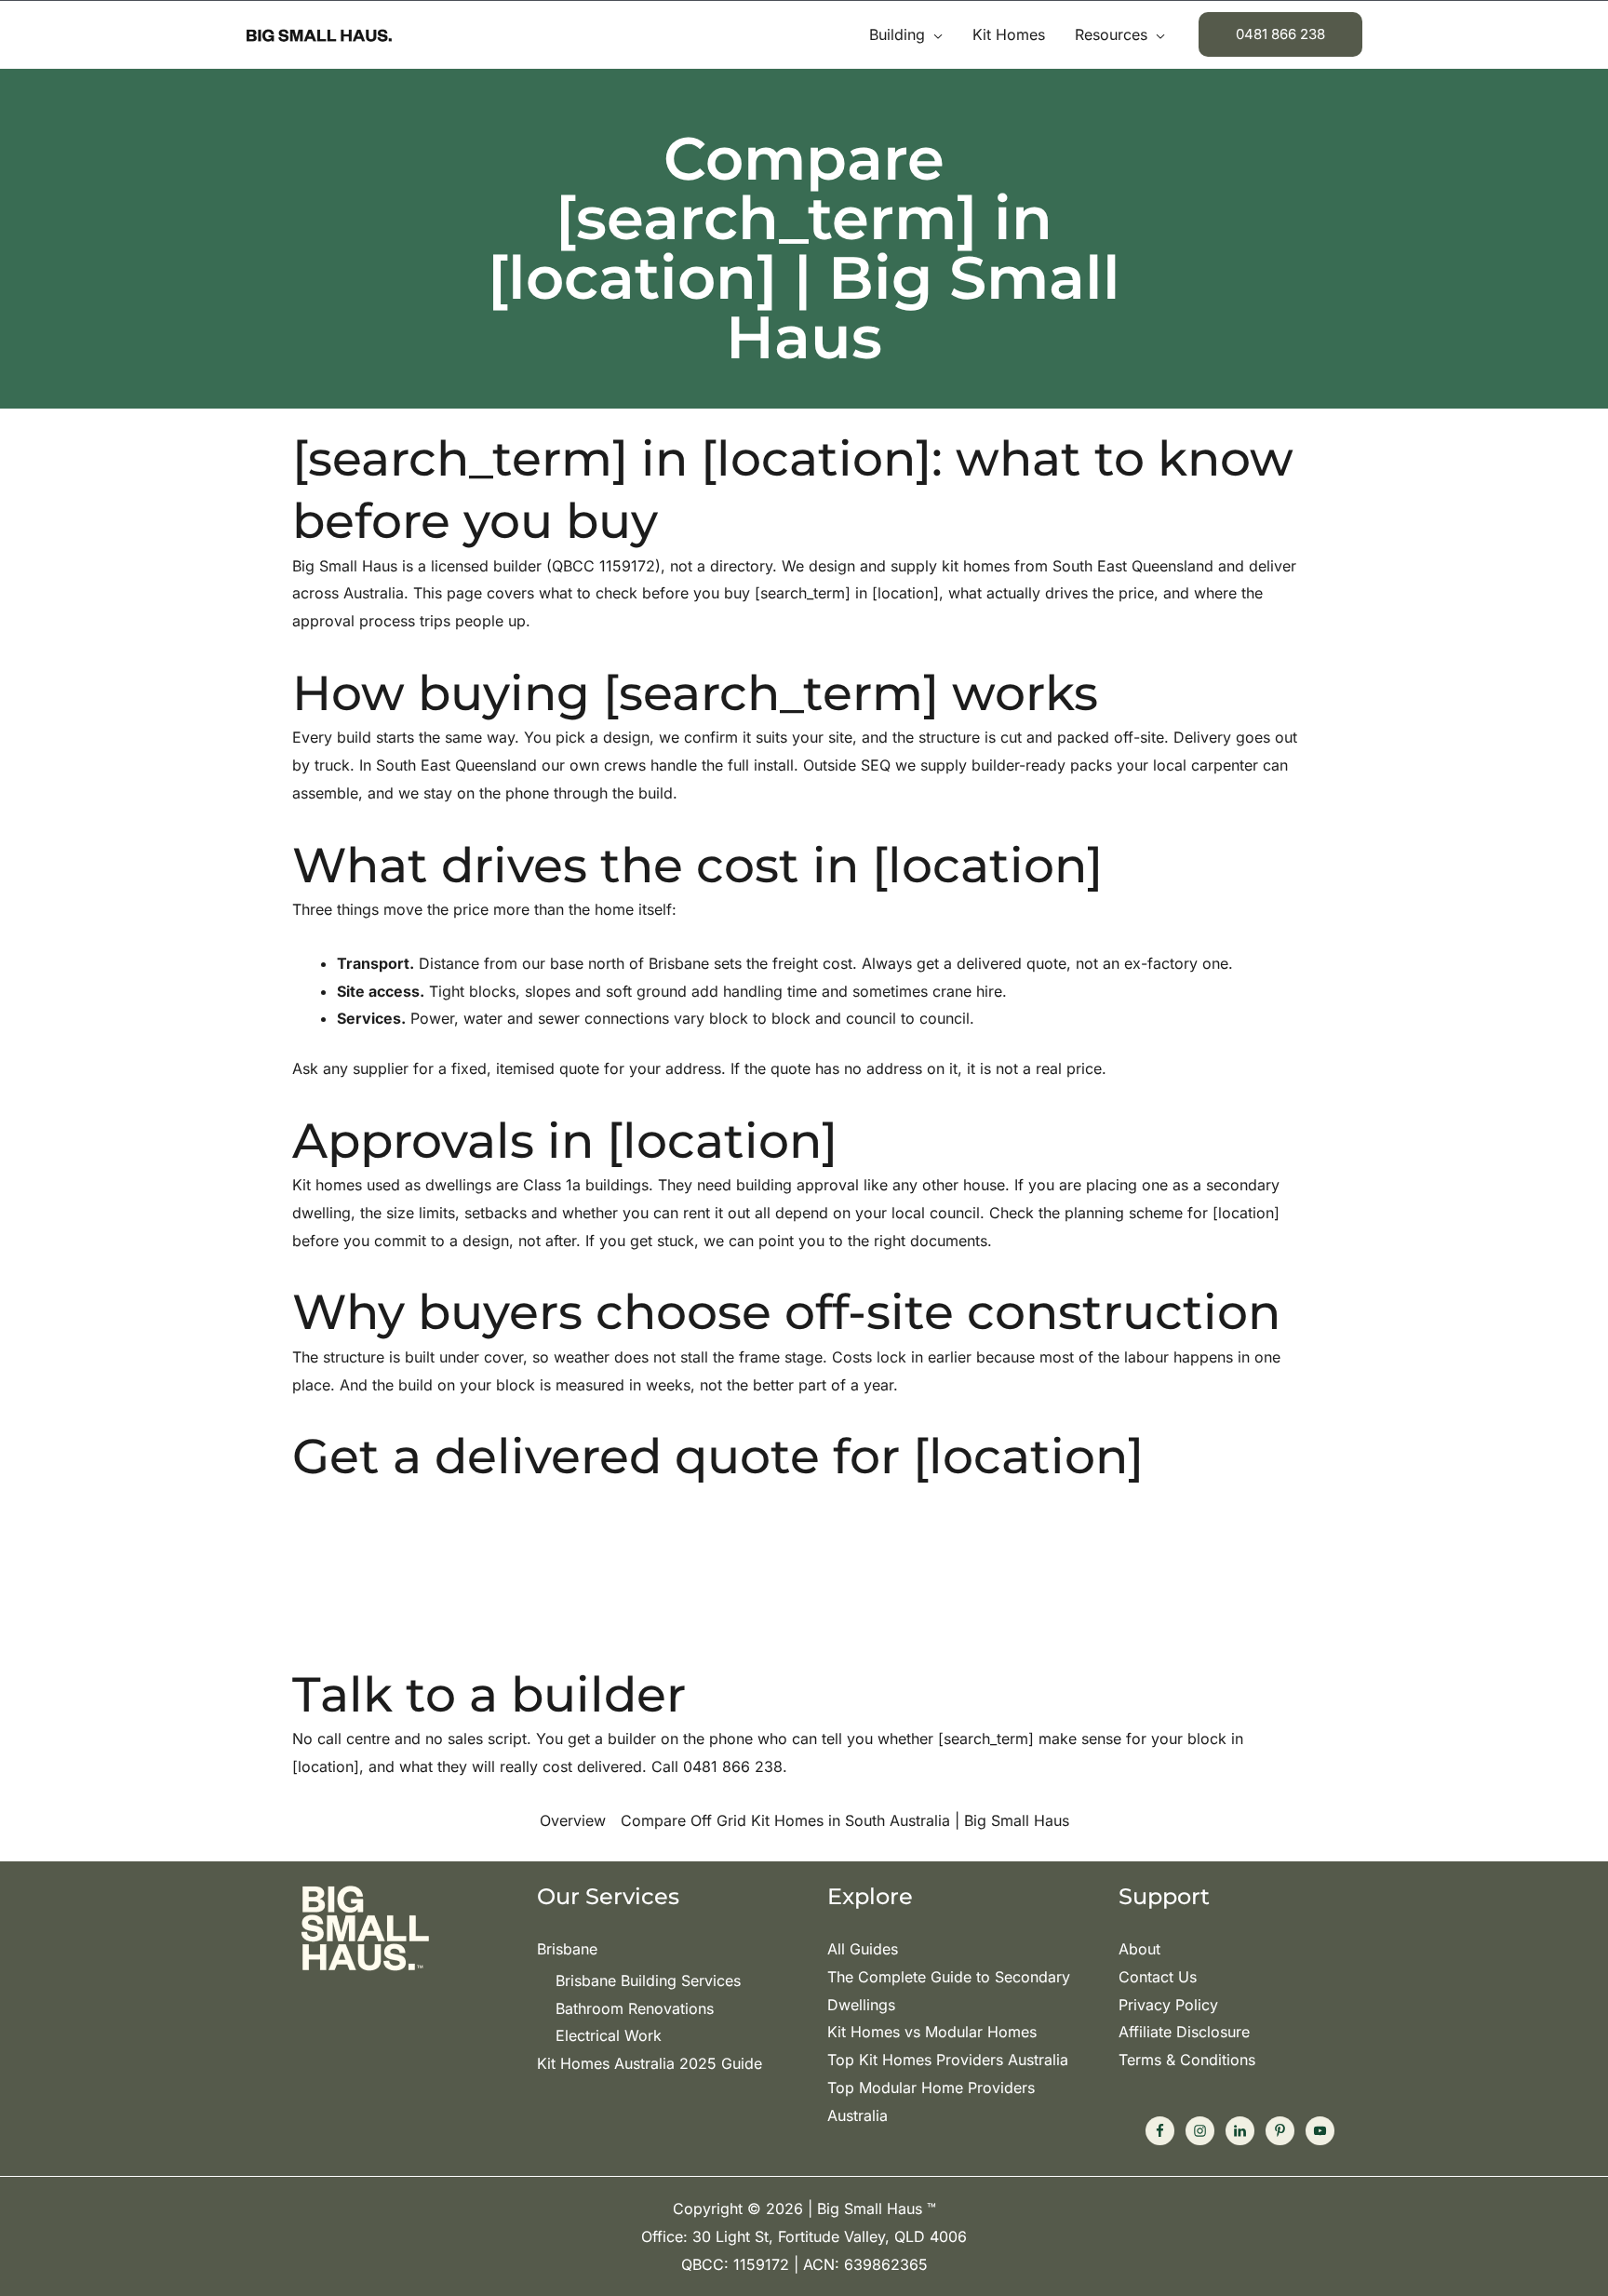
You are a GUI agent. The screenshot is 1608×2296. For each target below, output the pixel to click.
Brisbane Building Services (648, 1980)
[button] (934, 34)
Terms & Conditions (1187, 2060)
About (1139, 1949)
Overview (573, 1820)
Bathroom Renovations (635, 2008)
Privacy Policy (1168, 2005)
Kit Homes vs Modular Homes (932, 2032)
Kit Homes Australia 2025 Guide (650, 2063)
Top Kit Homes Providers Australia (948, 2060)
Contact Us (1158, 1977)
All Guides (863, 1949)
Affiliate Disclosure (1184, 2032)
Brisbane (567, 1949)
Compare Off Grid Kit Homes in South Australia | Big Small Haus (845, 1820)
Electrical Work (609, 2035)
